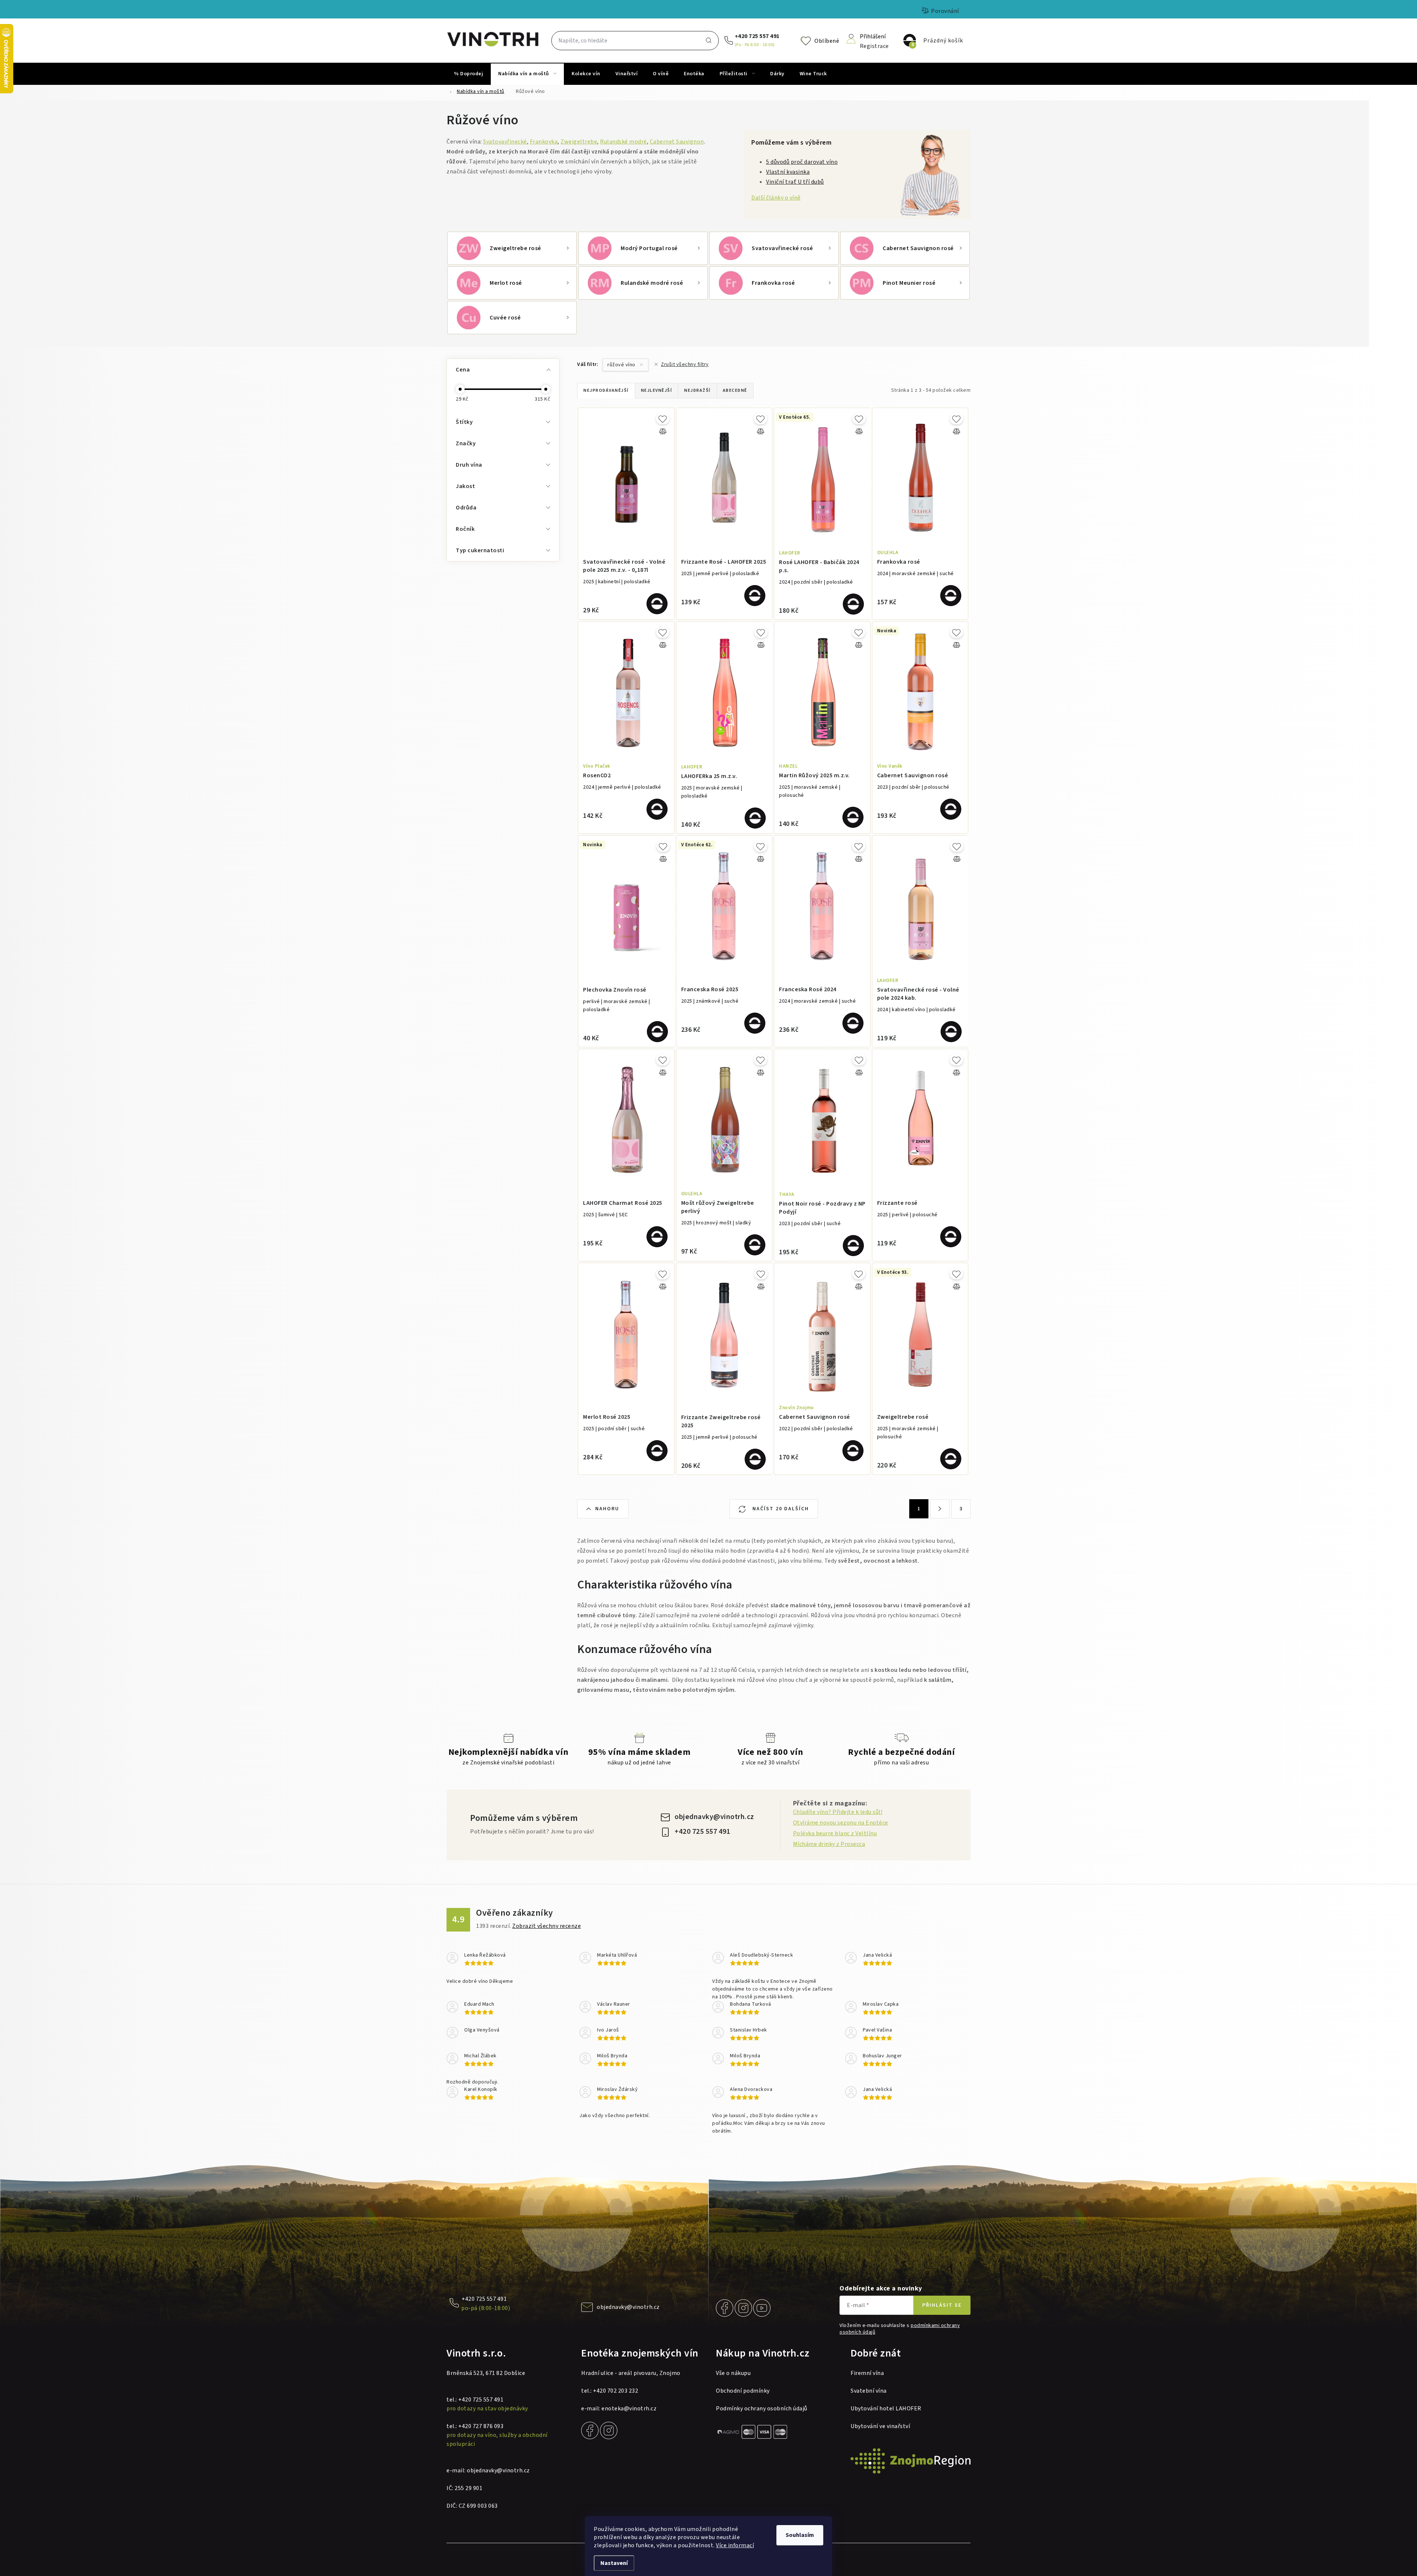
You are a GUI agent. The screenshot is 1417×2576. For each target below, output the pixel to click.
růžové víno (622, 365)
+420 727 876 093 (481, 2426)
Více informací (735, 2545)
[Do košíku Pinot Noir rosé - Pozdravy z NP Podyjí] (853, 1246)
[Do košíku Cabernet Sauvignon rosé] (951, 809)
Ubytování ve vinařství (880, 2426)
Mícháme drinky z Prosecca (829, 1844)
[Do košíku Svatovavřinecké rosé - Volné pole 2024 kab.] (951, 1032)
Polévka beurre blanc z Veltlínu (835, 1833)
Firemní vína (867, 2373)
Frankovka (544, 142)
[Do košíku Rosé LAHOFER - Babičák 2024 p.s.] (853, 604)
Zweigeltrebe (579, 142)
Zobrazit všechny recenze (547, 1926)
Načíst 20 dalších (780, 1509)
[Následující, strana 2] (940, 1509)
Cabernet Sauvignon (677, 142)
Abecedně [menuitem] (735, 390)
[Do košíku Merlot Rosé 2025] (657, 1451)
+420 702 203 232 (616, 2391)
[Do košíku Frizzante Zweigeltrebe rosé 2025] (755, 1459)
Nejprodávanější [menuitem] (606, 390)
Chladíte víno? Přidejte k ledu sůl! (838, 1812)
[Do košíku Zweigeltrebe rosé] (951, 1459)
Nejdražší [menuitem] (697, 390)
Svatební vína (869, 2391)
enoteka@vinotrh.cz (629, 2409)
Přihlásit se (942, 2305)
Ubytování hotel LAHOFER (886, 2409)
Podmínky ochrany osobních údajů (762, 2409)
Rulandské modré (623, 142)
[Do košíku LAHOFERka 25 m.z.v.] (755, 818)
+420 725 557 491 (757, 36)
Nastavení (614, 2563)
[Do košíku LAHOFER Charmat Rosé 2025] (657, 1237)
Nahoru (607, 1509)
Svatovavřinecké (505, 142)
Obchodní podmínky (743, 2391)
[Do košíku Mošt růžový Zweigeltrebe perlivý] (755, 1245)
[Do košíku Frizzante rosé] (951, 1237)
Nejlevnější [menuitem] (657, 390)
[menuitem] (468, 74)
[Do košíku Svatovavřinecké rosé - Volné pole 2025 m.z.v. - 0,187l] (657, 604)
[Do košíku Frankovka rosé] (951, 596)
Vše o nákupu (733, 2373)
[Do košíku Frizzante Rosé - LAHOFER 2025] (755, 596)
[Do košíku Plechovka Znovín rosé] (657, 1032)
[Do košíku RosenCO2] (657, 809)
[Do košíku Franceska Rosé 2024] (853, 1023)
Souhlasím (800, 2535)
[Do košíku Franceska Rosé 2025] (755, 1023)
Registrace (874, 46)
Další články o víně (776, 198)
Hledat (708, 41)
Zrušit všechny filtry (685, 364)
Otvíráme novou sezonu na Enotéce (841, 1823)
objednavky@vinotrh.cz (714, 1817)
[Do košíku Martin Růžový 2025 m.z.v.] (853, 817)
